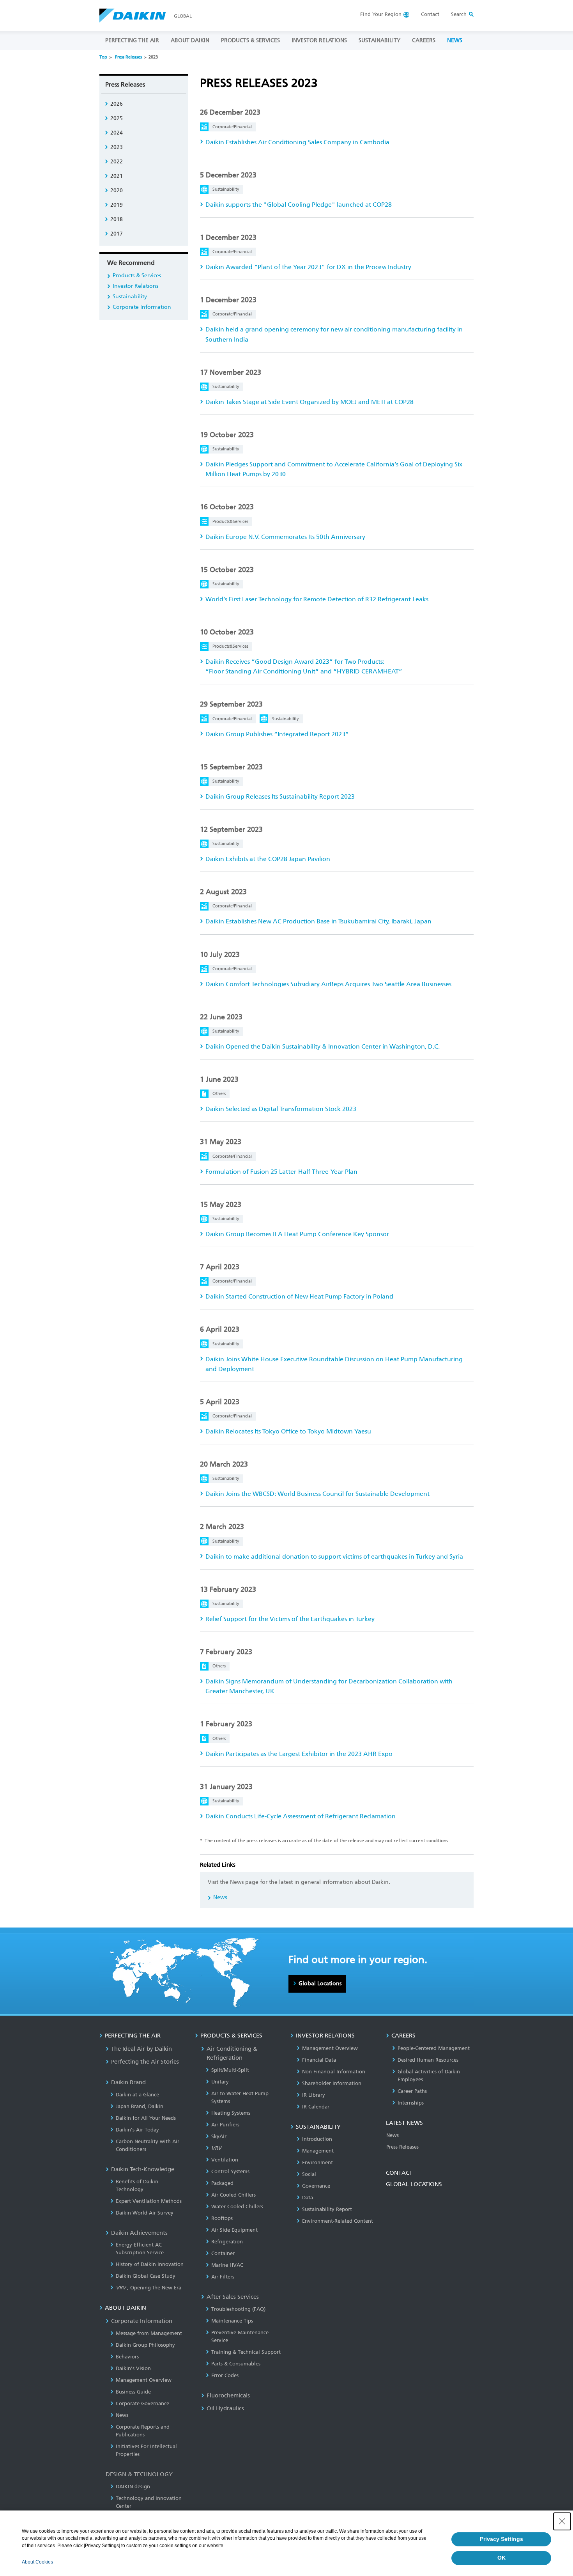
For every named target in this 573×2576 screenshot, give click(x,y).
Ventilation (225, 2160)
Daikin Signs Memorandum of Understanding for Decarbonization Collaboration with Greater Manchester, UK (329, 1686)
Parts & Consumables (236, 2364)
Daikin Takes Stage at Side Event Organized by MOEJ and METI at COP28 (309, 402)
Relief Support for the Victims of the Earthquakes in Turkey (290, 1619)
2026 (117, 104)
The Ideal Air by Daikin (141, 2049)
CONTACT (399, 2173)
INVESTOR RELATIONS (319, 40)
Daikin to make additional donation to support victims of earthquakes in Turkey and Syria (334, 1556)
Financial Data (319, 2060)
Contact (430, 14)
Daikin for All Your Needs (146, 2118)
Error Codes (225, 2375)
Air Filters (223, 2277)
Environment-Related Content (338, 2221)
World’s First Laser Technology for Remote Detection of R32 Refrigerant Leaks (317, 599)
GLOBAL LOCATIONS (414, 2184)
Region (381, 14)
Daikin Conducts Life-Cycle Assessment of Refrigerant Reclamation (301, 1816)
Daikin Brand (128, 2082)
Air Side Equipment (234, 2230)
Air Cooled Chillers (233, 2195)
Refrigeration (227, 2242)
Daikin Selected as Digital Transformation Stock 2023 (281, 1109)
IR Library (314, 2095)
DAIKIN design (133, 2487)
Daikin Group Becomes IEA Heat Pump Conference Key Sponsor (297, 1234)
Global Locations (320, 1983)
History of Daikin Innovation (150, 2264)
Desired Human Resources (428, 2060)
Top (103, 57)
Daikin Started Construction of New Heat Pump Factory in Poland (299, 1296)
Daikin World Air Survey (145, 2213)
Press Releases (128, 57)
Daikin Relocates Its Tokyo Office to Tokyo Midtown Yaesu (288, 1431)
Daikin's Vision (133, 2368)
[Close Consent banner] (562, 2521)
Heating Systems (231, 2113)
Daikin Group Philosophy (145, 2345)
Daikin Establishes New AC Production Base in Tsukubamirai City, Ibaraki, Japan (318, 921)
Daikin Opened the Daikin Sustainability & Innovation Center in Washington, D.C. (323, 1046)
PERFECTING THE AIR (132, 40)
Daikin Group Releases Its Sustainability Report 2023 (280, 796)
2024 (117, 133)
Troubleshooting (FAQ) (238, 2309)
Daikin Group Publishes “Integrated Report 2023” (277, 734)
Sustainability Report (327, 2209)
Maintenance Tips (232, 2321)
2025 (117, 118)
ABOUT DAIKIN (190, 40)
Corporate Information (142, 307)
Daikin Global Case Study (146, 2276)
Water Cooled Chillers (237, 2207)
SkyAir (219, 2136)
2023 (117, 147)
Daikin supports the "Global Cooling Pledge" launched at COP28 (299, 205)
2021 (117, 176)
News (220, 1897)
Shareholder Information (332, 2083)
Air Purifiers (225, 2125)
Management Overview (144, 2380)
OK (501, 2558)
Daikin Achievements (139, 2233)
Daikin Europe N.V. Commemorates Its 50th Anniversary (285, 537)
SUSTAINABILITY (379, 40)
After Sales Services (233, 2297)
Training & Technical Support (246, 2352)
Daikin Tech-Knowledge (143, 2169)
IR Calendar (316, 2107)
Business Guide (133, 2392)
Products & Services (137, 275)
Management (318, 2151)
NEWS (455, 40)
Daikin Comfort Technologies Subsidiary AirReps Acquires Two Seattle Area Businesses (328, 984)
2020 (117, 190)
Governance (316, 2186)
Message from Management (149, 2333)
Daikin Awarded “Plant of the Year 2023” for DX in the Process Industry (308, 267)
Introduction (317, 2139)
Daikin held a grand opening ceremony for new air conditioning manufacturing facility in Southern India (334, 334)
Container (223, 2253)
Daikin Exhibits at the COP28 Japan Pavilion (268, 859)
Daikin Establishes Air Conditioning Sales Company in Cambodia (297, 142)
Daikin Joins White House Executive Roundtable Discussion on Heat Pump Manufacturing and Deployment (334, 1364)
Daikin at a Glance (137, 2095)
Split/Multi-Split (230, 2070)
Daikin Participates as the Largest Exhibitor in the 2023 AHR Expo (299, 1754)
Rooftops (222, 2218)
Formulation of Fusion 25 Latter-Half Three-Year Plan (281, 1172)
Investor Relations (135, 286)
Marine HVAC (227, 2265)
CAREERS (424, 40)
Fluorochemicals (228, 2395)
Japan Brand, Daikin (140, 2106)
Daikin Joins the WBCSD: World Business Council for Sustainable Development (317, 1494)
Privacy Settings (501, 2539)
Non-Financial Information (334, 2072)
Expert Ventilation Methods (149, 2201)
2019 (117, 205)
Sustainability (130, 297)
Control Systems (230, 2171)
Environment (317, 2162)
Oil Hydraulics (225, 2408)
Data (308, 2198)
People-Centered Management (434, 2048)
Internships (411, 2103)
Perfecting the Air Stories (145, 2062)
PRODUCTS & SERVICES (250, 40)
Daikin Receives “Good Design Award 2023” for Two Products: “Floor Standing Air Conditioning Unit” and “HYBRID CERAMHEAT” (304, 666)
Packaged (222, 2183)
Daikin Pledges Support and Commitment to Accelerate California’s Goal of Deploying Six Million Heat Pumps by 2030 (334, 469)
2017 (117, 234)
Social (309, 2174)
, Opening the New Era (149, 2288)
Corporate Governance (142, 2403)
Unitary (220, 2082)
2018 (117, 219)
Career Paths (412, 2091)
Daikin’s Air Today (137, 2130)
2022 (117, 162)
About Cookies (37, 2562)
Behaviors (127, 2357)
